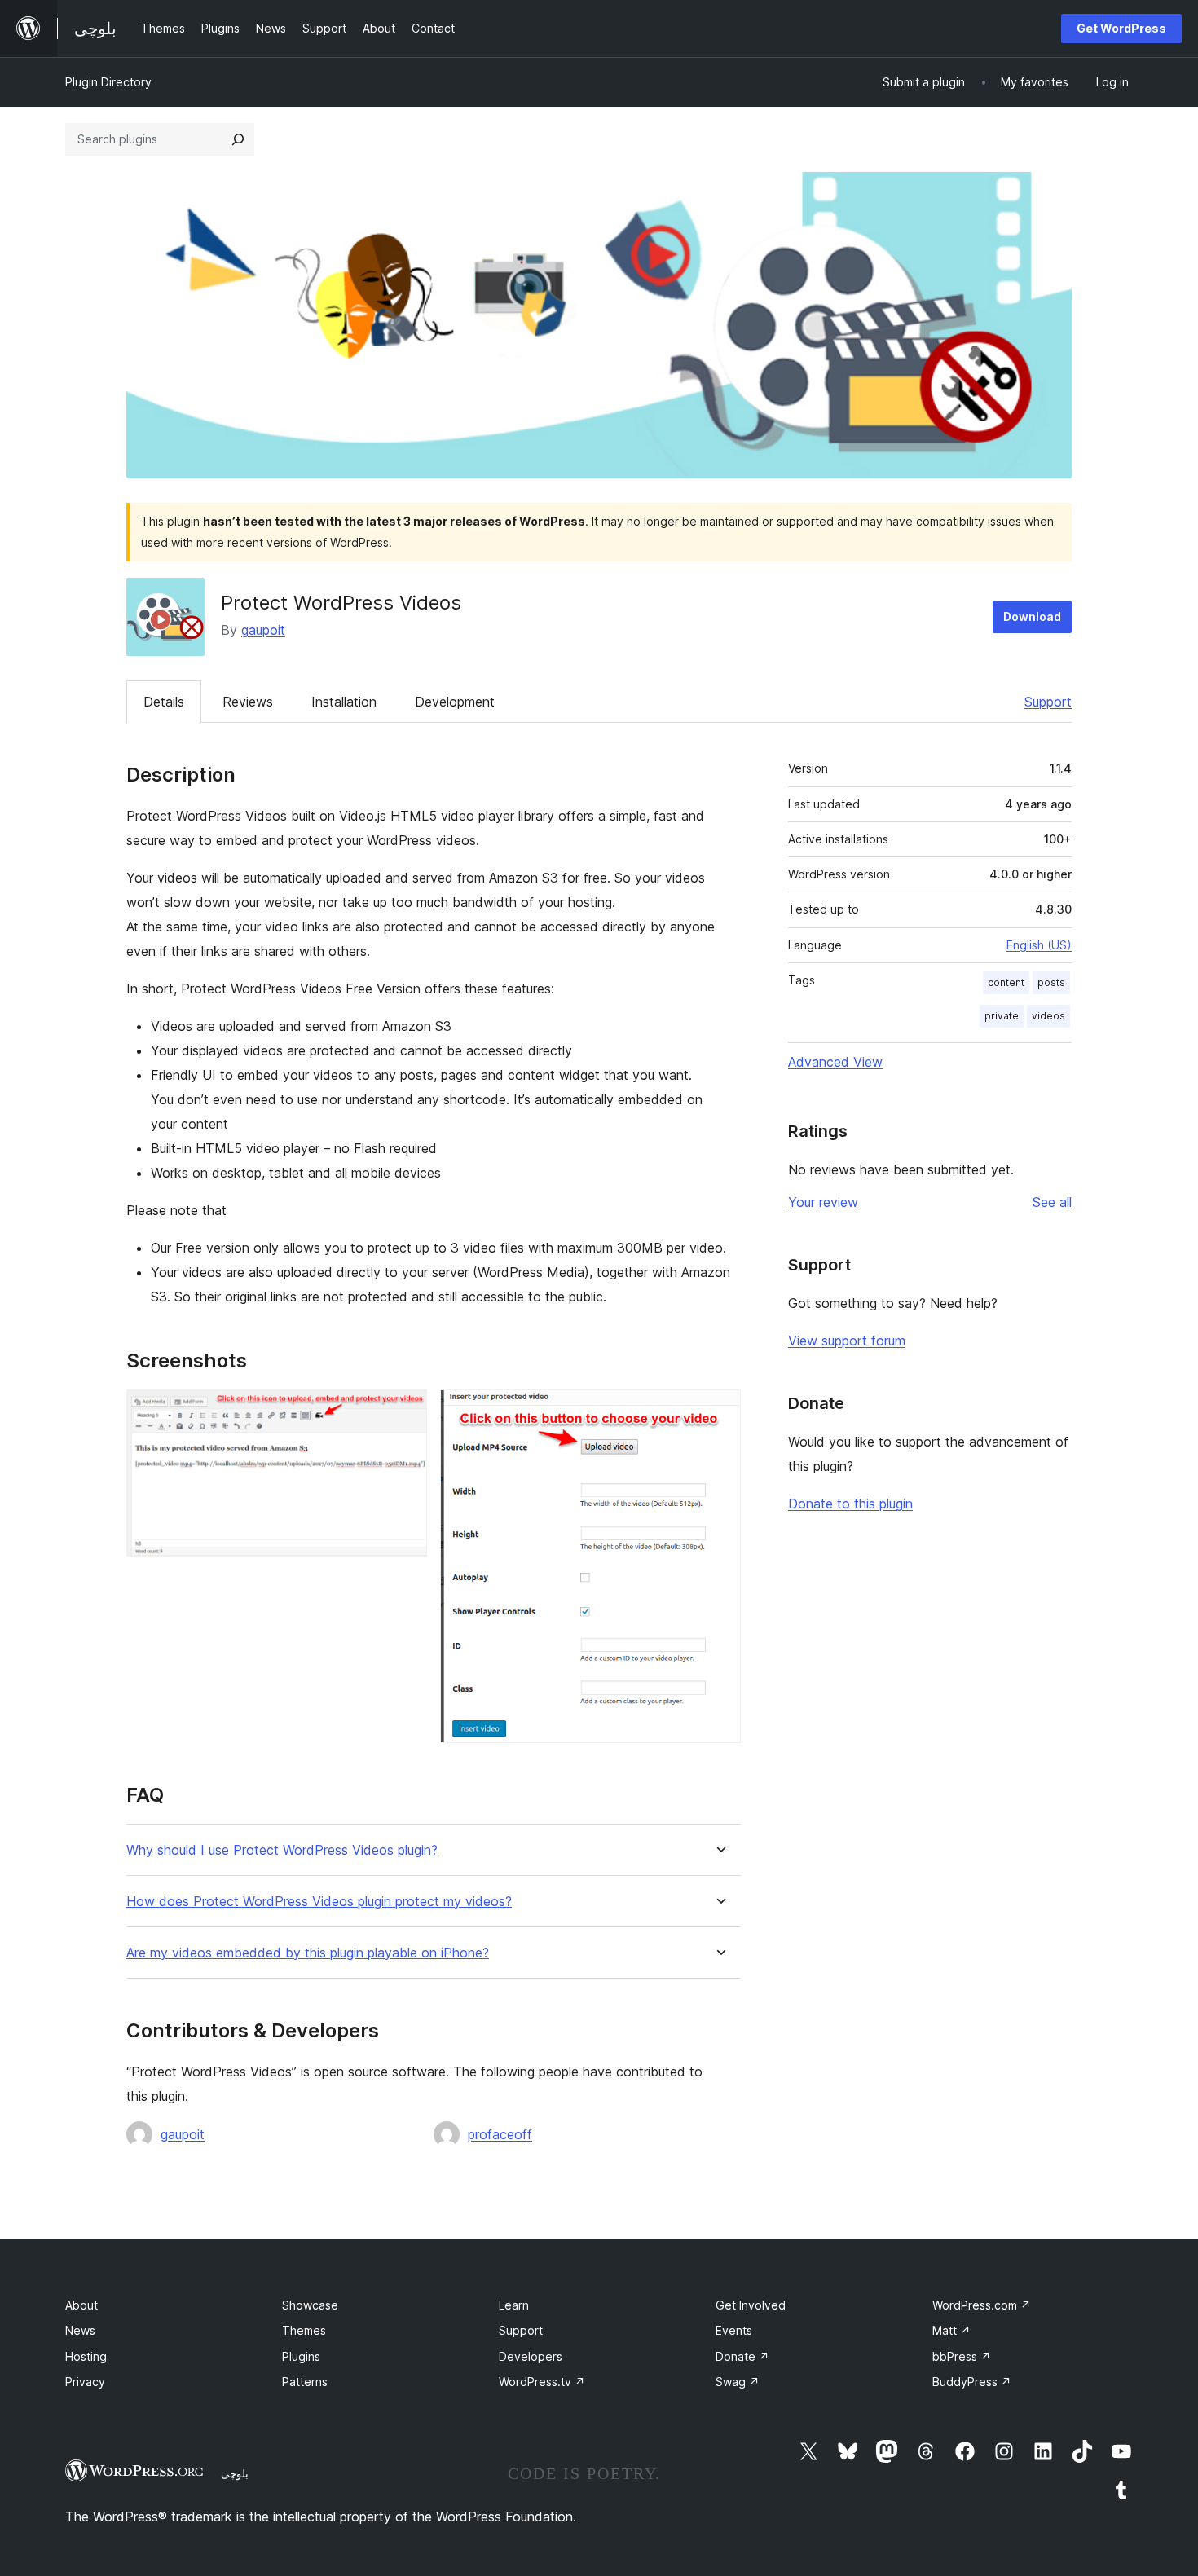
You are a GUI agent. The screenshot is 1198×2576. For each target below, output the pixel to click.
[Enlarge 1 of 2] (405, 1411)
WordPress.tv (542, 2382)
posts (1051, 982)
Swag (738, 2382)
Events (734, 2330)
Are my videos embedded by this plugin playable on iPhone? (308, 1953)
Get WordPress (1121, 28)
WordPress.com (982, 2305)
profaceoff (500, 2134)
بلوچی (235, 2473)
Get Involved (751, 2305)
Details (164, 702)
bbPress (962, 2356)
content (1006, 982)
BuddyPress (972, 2382)
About (81, 2305)
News (80, 2330)
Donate (742, 2356)
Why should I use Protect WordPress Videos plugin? (282, 1850)
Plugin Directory (108, 82)
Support (1048, 702)
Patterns (305, 2382)
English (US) (1039, 945)
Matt (951, 2330)
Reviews (248, 702)
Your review (823, 1202)
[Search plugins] (238, 139)
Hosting (86, 2356)
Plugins (301, 2356)
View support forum (847, 1341)
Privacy (85, 2382)
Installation (344, 702)
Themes (304, 2330)
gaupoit (263, 630)
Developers (531, 2356)
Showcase (310, 2305)
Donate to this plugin (850, 1504)
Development (455, 702)
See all (1052, 1202)
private (1002, 1016)
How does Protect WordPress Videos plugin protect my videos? (319, 1902)
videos (1048, 1016)
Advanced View (835, 1062)
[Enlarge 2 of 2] (719, 1411)
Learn (514, 2305)
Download (1032, 616)
